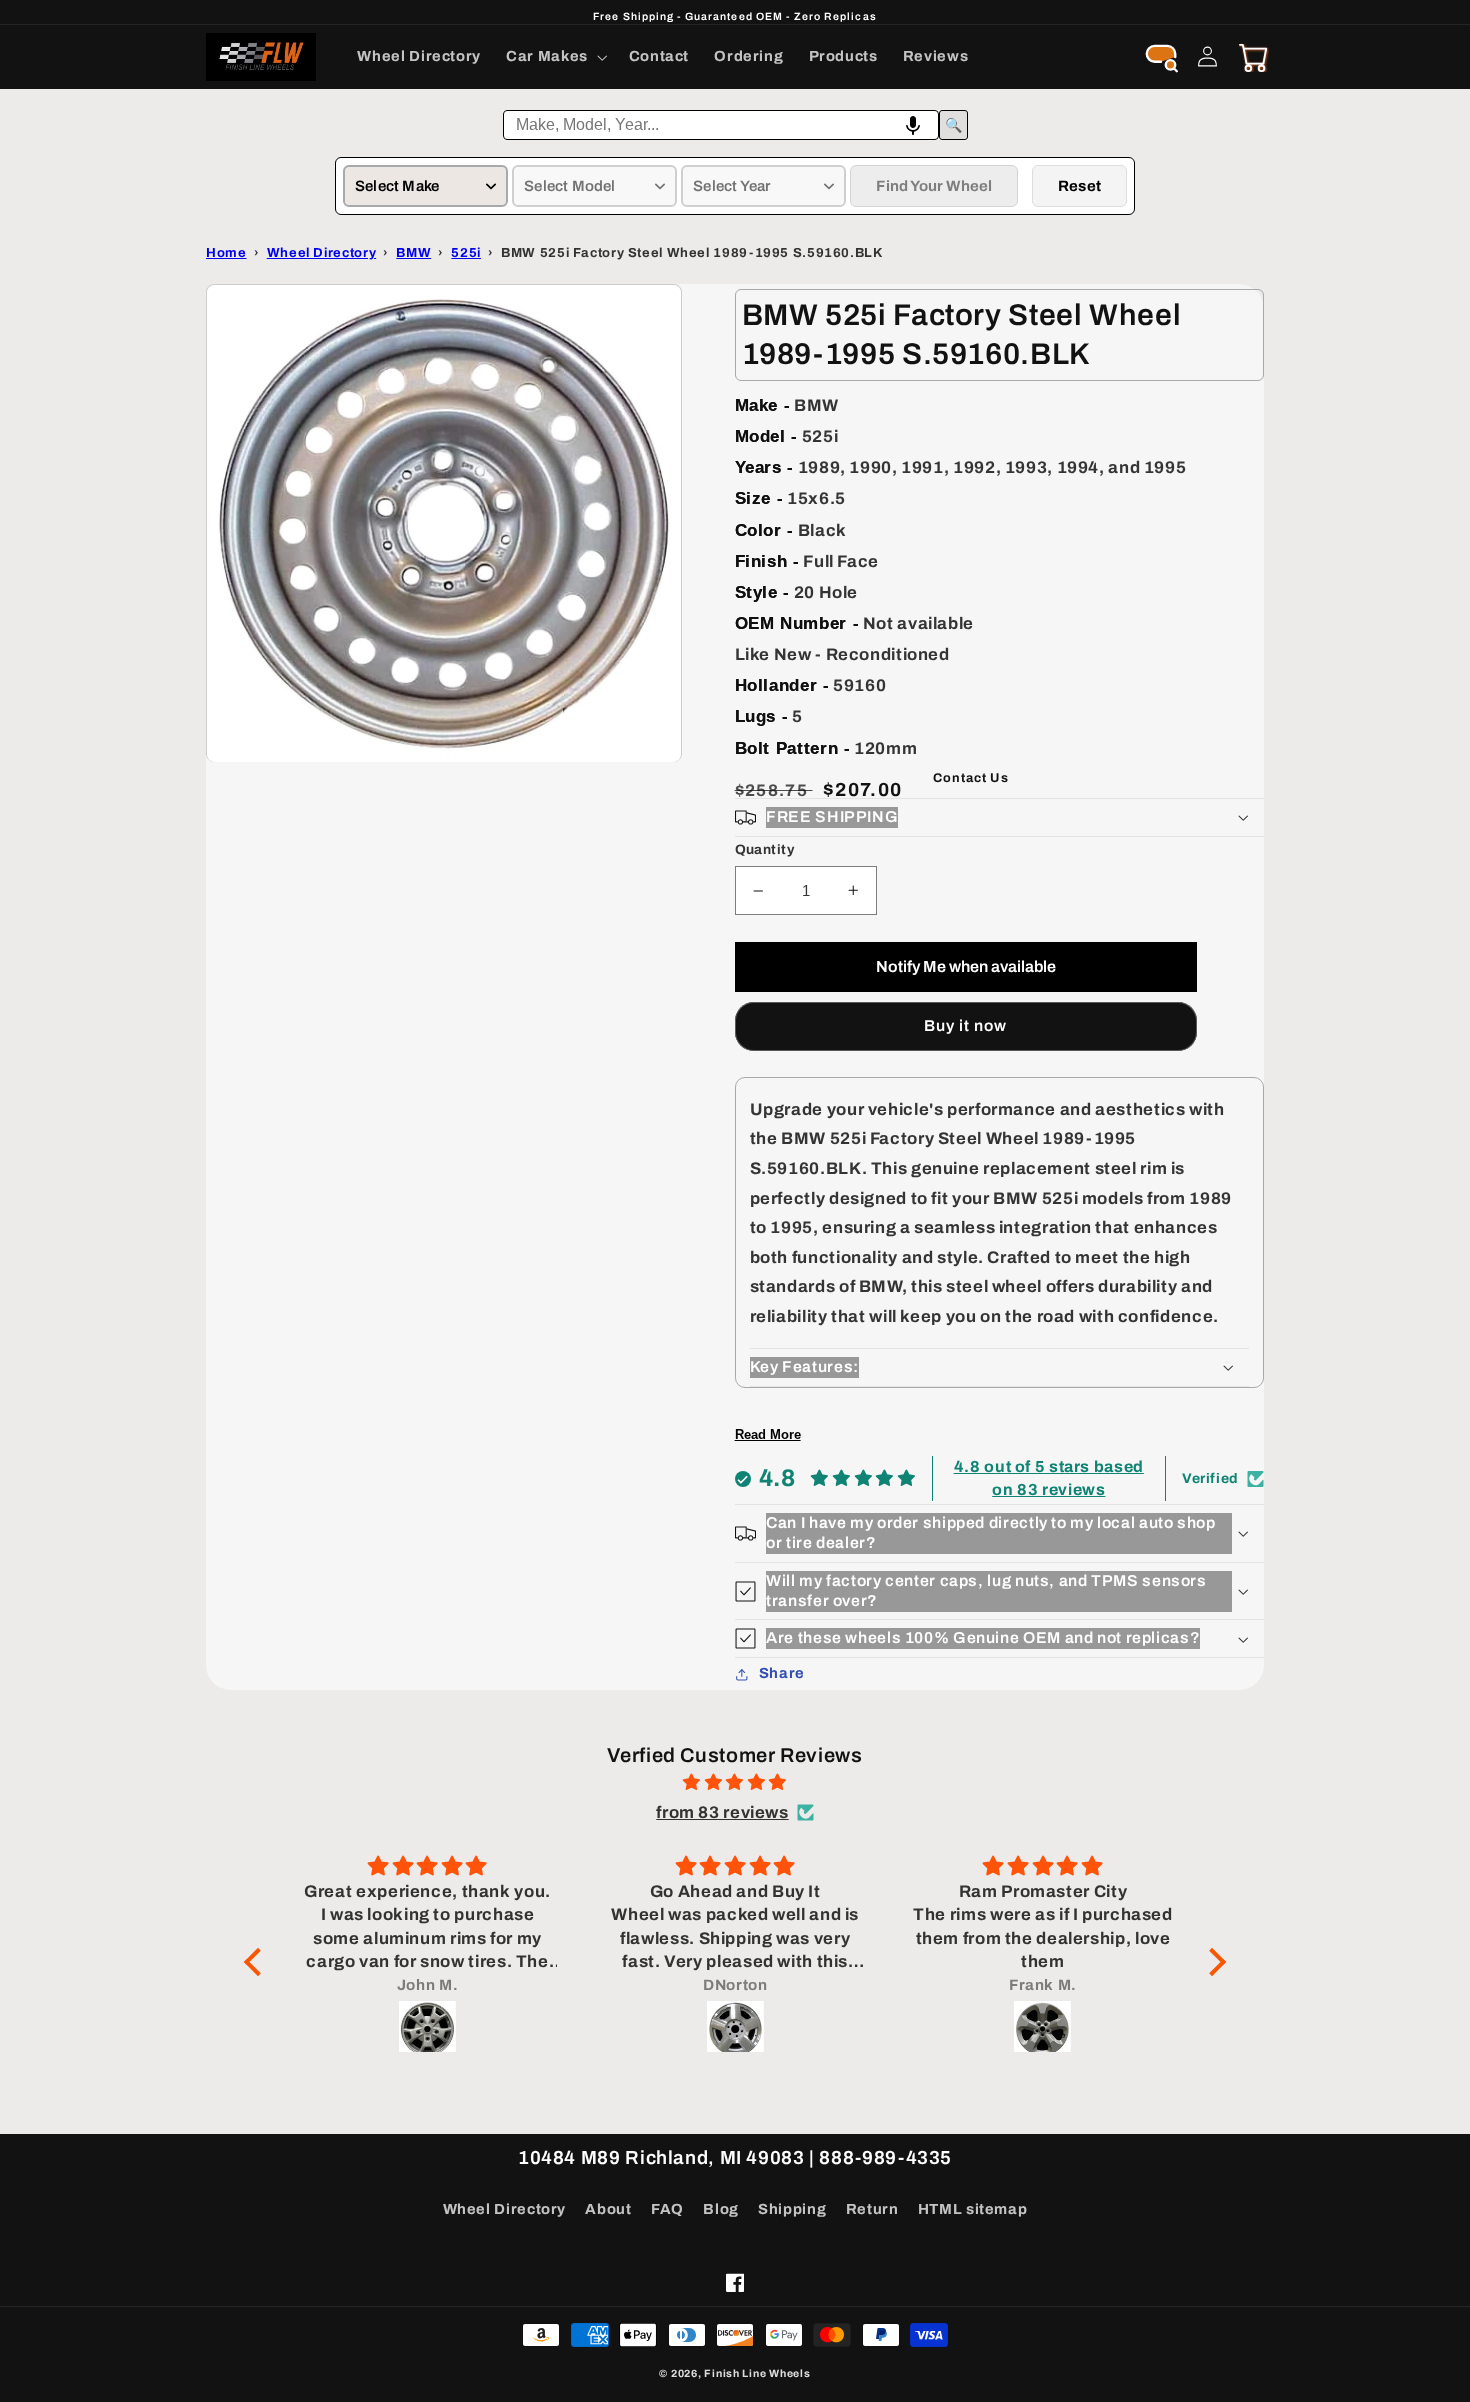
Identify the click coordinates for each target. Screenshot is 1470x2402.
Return (872, 2209)
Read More (768, 1434)
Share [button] (782, 1673)
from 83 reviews (722, 1812)
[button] (555, 57)
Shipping (792, 2209)
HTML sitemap (973, 2209)
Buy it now (966, 1025)
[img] (735, 1783)
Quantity (764, 849)
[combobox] (721, 125)
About (608, 2209)
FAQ (667, 2209)
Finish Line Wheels (757, 2373)
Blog (721, 2209)
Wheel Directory (504, 2209)
